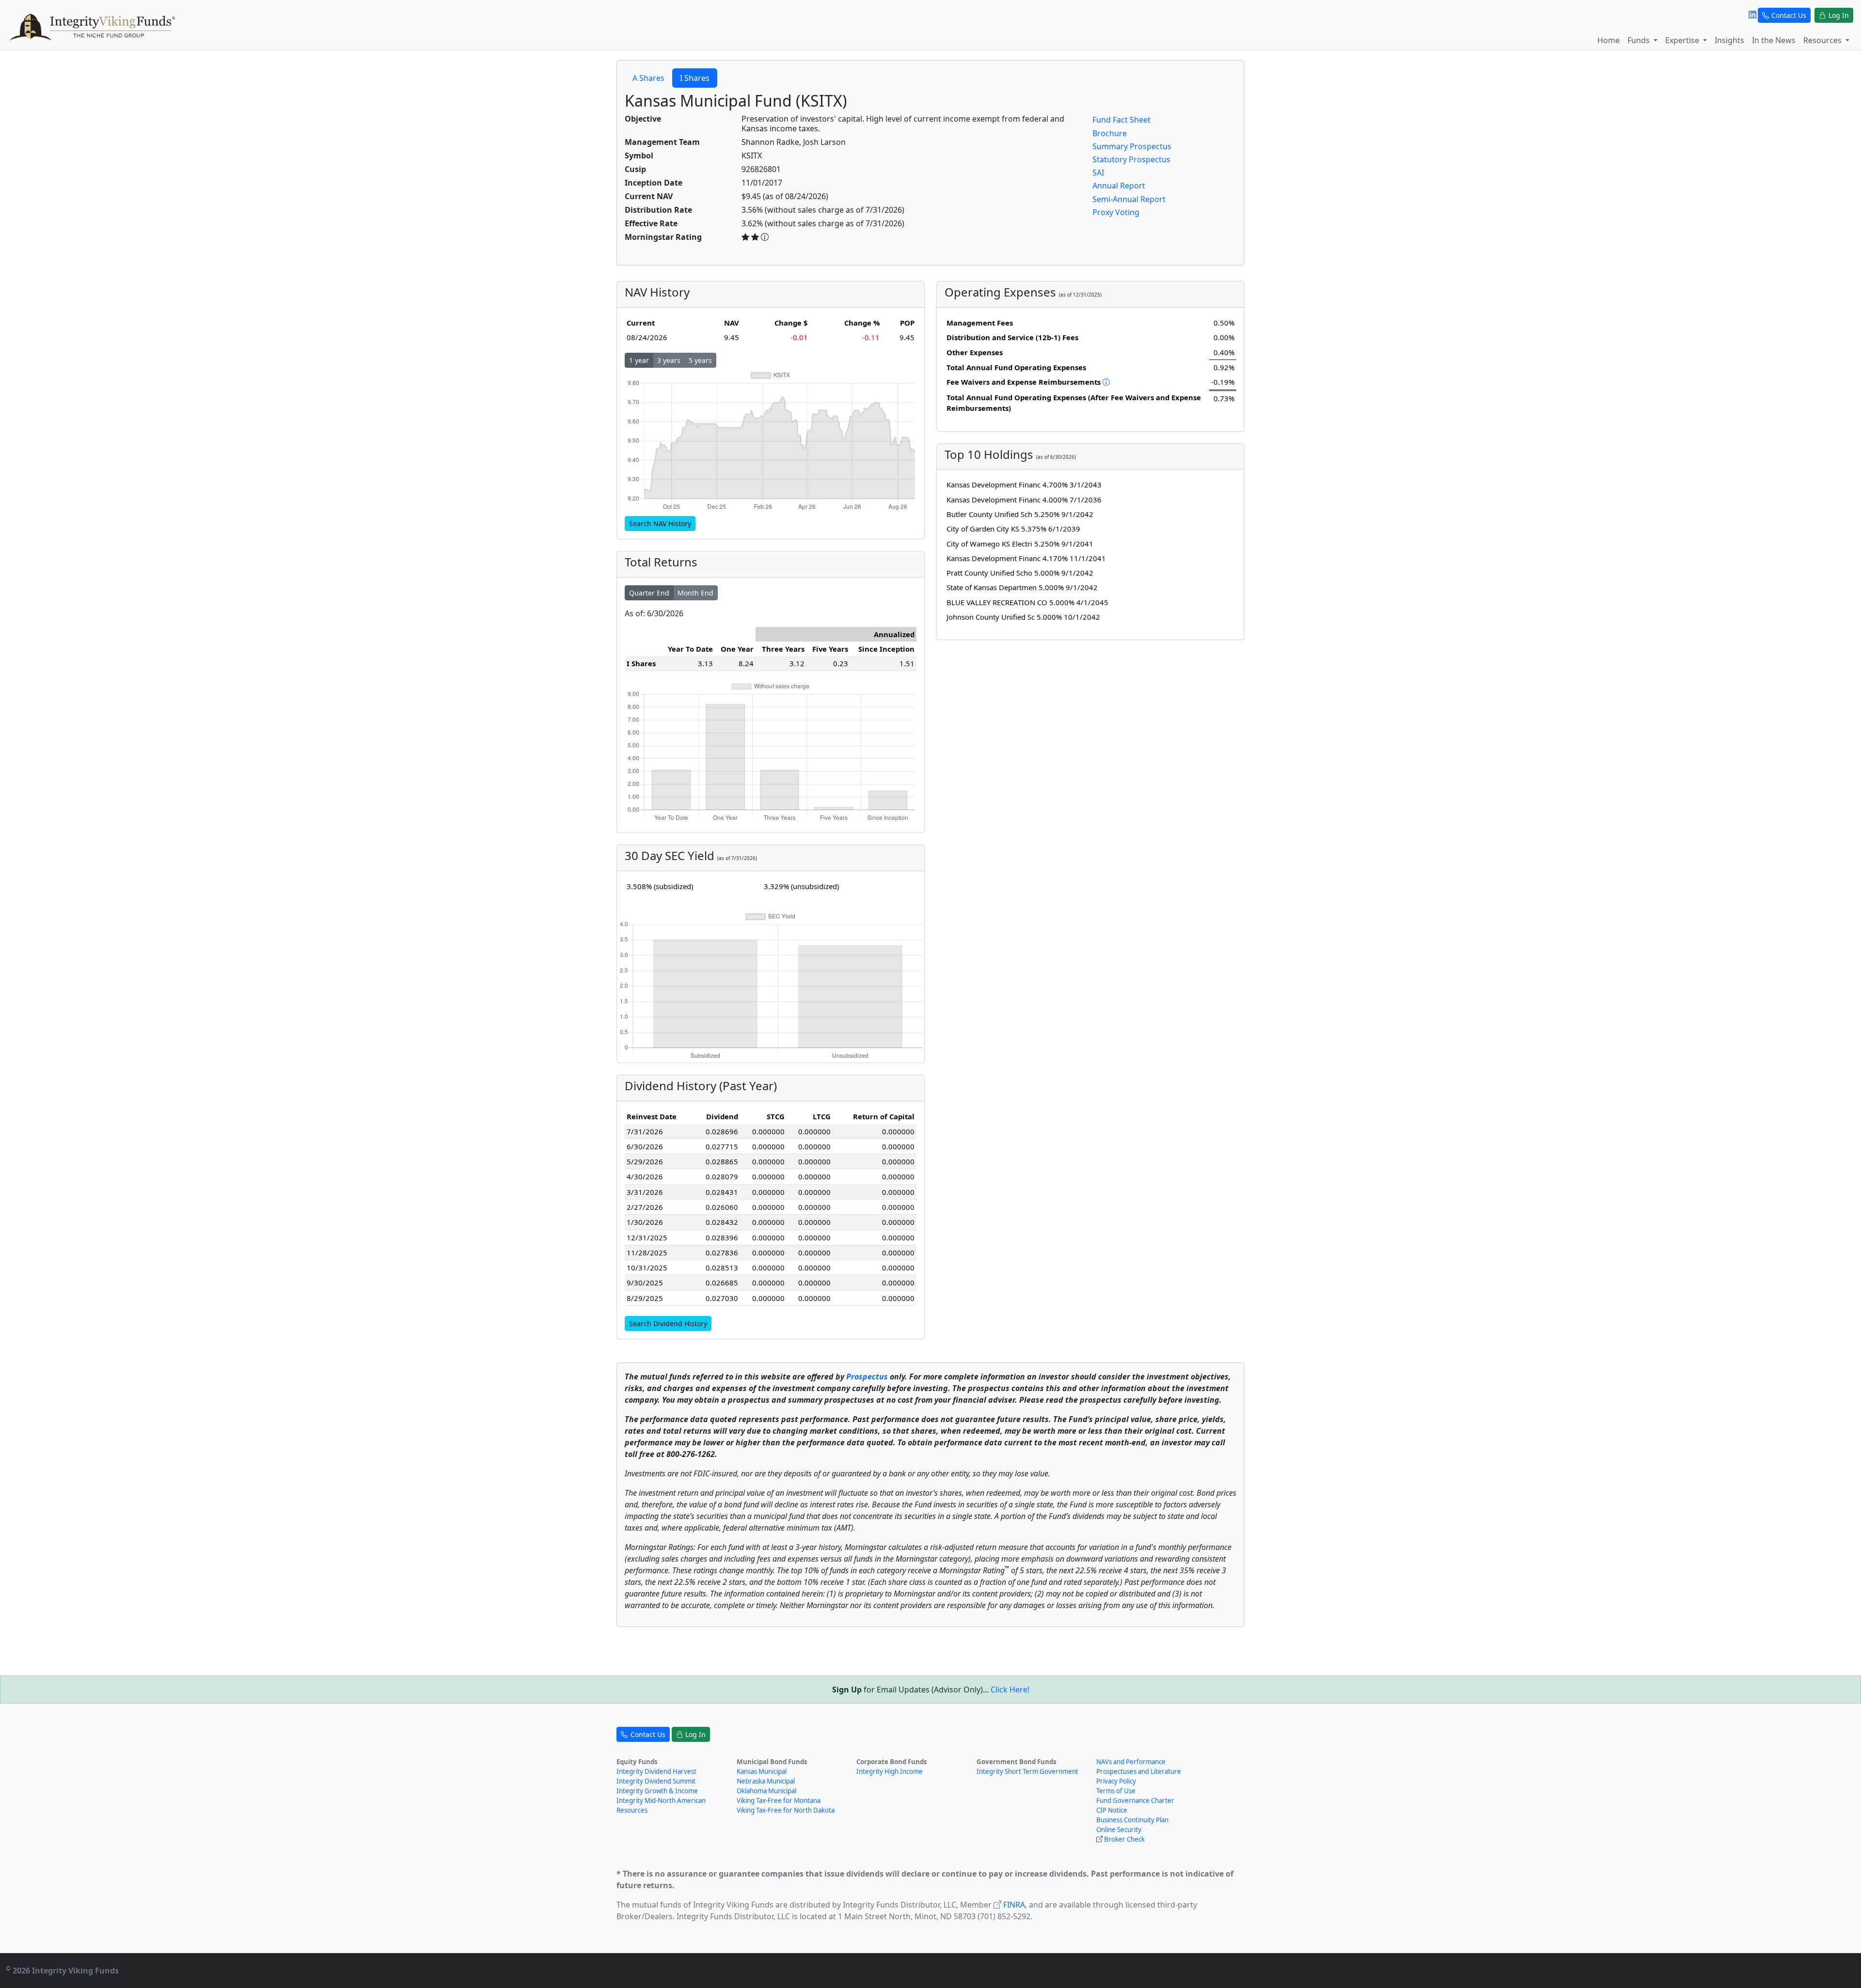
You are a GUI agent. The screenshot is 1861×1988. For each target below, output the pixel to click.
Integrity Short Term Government (1027, 1771)
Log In (1839, 15)
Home (1609, 40)
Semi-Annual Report (1129, 199)
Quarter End (649, 593)
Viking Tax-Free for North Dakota (786, 1810)
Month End (695, 593)
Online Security (1119, 1830)
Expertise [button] (1683, 40)
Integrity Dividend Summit (656, 1781)
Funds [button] (1640, 40)
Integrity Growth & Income (657, 1791)
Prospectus (867, 1377)
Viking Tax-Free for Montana (779, 1800)
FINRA (1014, 1905)
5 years (700, 360)
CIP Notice (1112, 1810)
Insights (1729, 40)
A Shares (648, 78)
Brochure (1110, 133)
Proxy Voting (1116, 212)
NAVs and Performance (1131, 1762)
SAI (1098, 172)
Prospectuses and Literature (1139, 1771)
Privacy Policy (1116, 1781)
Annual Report (1119, 186)
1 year (639, 360)
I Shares (695, 78)
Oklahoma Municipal (766, 1791)
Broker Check (1124, 1839)
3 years (669, 360)
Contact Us (1789, 15)
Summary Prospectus (1132, 146)
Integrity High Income (890, 1771)
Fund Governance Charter (1135, 1800)
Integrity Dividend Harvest (656, 1771)
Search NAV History (660, 524)
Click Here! (1010, 1690)
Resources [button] (1823, 40)
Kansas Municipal (762, 1771)
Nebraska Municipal (766, 1781)
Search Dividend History (668, 1323)
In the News (1774, 40)
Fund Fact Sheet (1121, 120)
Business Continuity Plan (1132, 1820)
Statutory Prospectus (1131, 159)
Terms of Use (1116, 1791)
